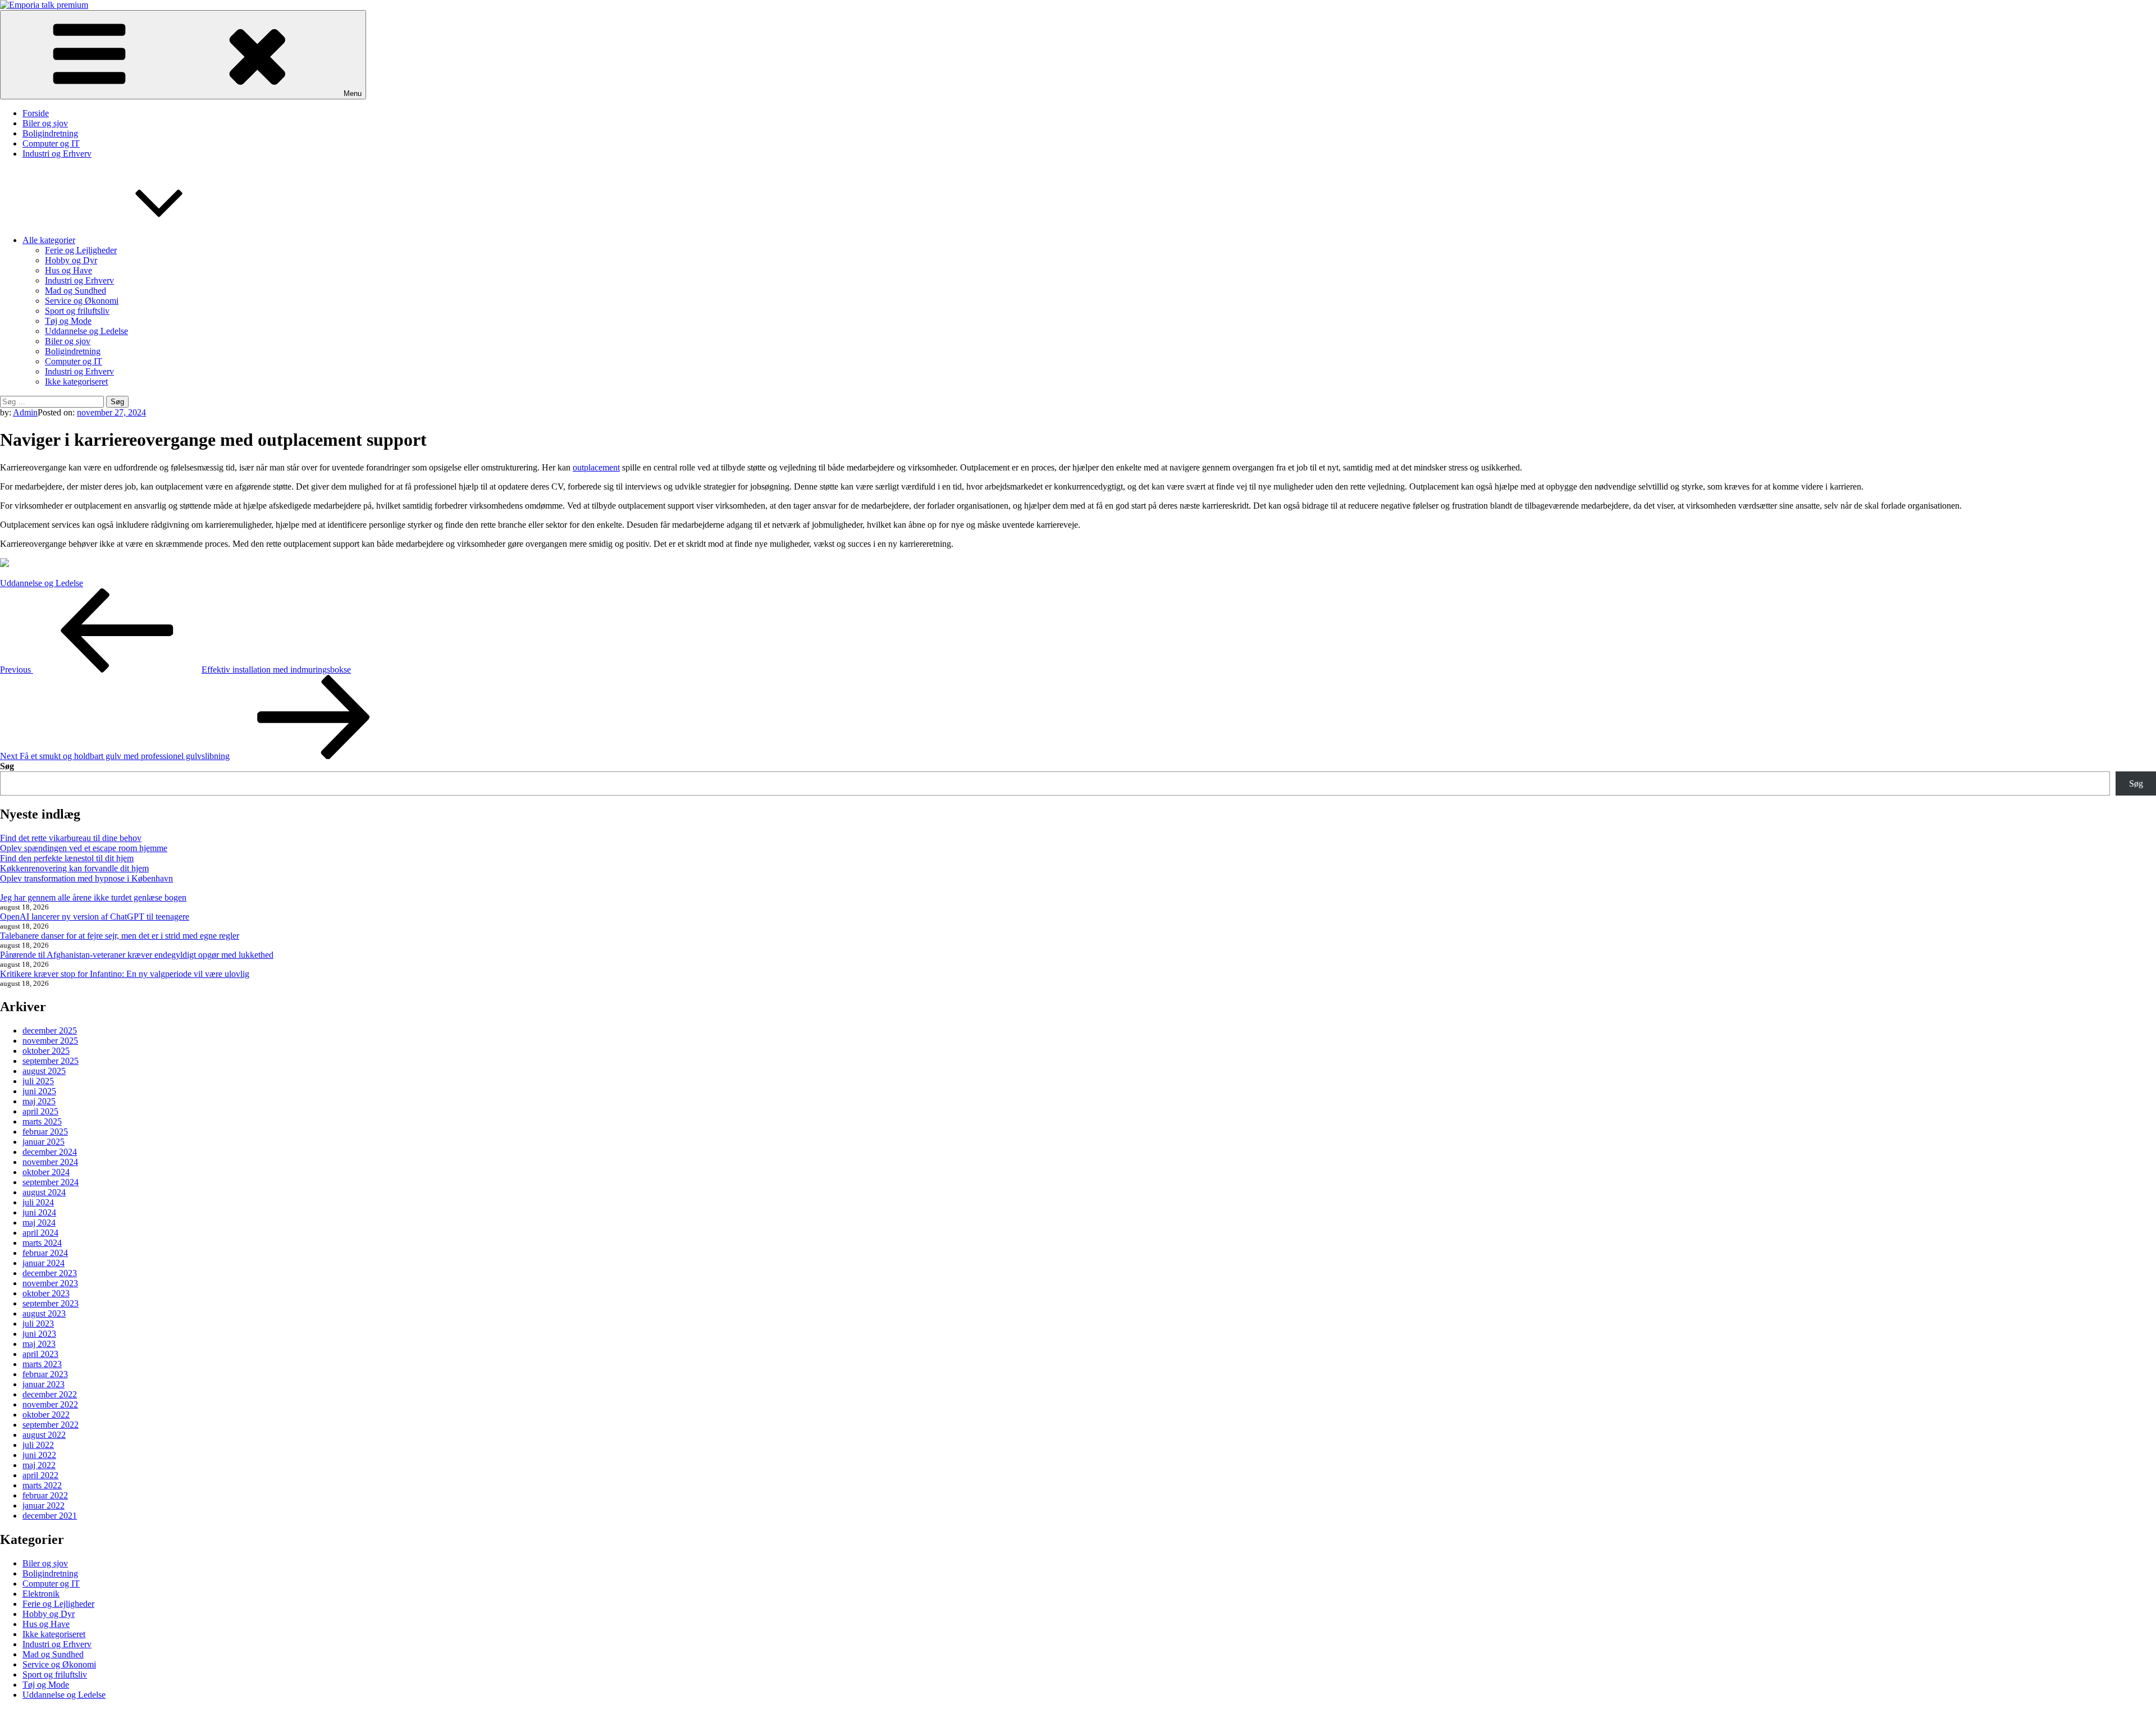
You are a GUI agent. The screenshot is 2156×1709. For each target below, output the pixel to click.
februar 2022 (45, 1495)
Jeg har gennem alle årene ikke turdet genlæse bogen (93, 897)
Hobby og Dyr (71, 260)
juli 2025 (38, 1081)
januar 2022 (44, 1505)
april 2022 (40, 1475)
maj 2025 (39, 1101)
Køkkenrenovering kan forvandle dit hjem (74, 868)
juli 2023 (38, 1324)
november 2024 (50, 1162)
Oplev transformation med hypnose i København (86, 878)
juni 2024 (39, 1212)
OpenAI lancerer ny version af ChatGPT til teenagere (95, 917)
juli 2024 (38, 1202)
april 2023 (40, 1354)
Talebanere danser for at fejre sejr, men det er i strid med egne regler (120, 936)
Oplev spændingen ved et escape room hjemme (84, 848)
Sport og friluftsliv (77, 311)
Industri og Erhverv (57, 154)
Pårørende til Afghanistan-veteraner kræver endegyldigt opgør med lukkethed (137, 955)
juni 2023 (39, 1334)
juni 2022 (39, 1455)
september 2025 (51, 1061)
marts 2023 (42, 1364)
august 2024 (44, 1192)
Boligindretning (50, 133)
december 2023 (50, 1273)
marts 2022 (42, 1485)
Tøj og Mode (68, 321)
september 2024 (51, 1182)
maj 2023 (39, 1344)
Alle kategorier (49, 240)
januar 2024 (44, 1263)
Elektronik (41, 1594)
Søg (7, 766)
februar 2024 (45, 1253)
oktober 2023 (46, 1293)
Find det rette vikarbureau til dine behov (71, 838)
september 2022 (51, 1425)
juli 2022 (38, 1445)
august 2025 (44, 1071)
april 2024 (40, 1233)
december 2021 (50, 1516)
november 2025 (50, 1041)
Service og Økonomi (82, 301)
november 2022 (50, 1404)
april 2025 (40, 1111)
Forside (36, 113)
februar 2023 (45, 1374)
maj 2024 (39, 1223)
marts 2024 (42, 1243)
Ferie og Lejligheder (81, 250)
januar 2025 (44, 1142)
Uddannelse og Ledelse (86, 331)
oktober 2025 (46, 1051)
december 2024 (50, 1152)
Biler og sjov (45, 123)
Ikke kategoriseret (76, 381)
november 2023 (50, 1283)
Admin (25, 412)
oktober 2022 (46, 1415)
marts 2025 (42, 1121)
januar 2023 (44, 1384)
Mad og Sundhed (76, 291)
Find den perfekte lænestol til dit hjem (67, 858)
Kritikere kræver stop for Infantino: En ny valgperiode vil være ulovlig (125, 974)
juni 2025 (39, 1091)
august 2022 (44, 1435)
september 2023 (51, 1303)
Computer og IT (51, 143)
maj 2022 (39, 1465)
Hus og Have (68, 270)
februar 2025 (45, 1132)
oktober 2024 (46, 1172)
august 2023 (44, 1313)
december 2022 (50, 1394)
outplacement (596, 467)
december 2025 (50, 1031)
